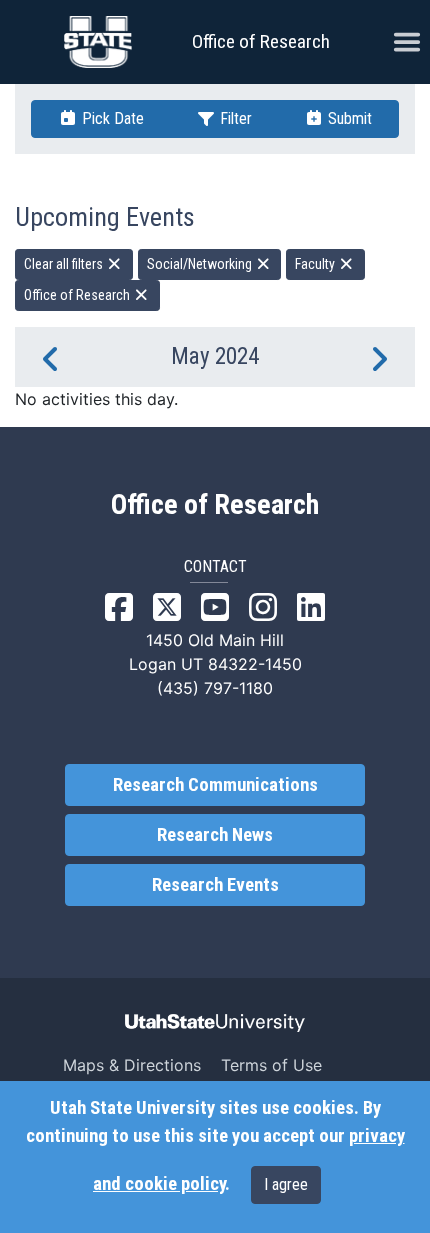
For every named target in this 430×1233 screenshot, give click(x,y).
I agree (286, 1184)
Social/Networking (201, 264)
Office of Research (261, 41)
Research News (215, 835)
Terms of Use (271, 1065)
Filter (234, 118)
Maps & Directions (132, 1065)
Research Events (215, 885)
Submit (348, 118)
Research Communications (215, 785)
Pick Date (111, 118)
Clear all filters (65, 264)
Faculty (316, 264)
